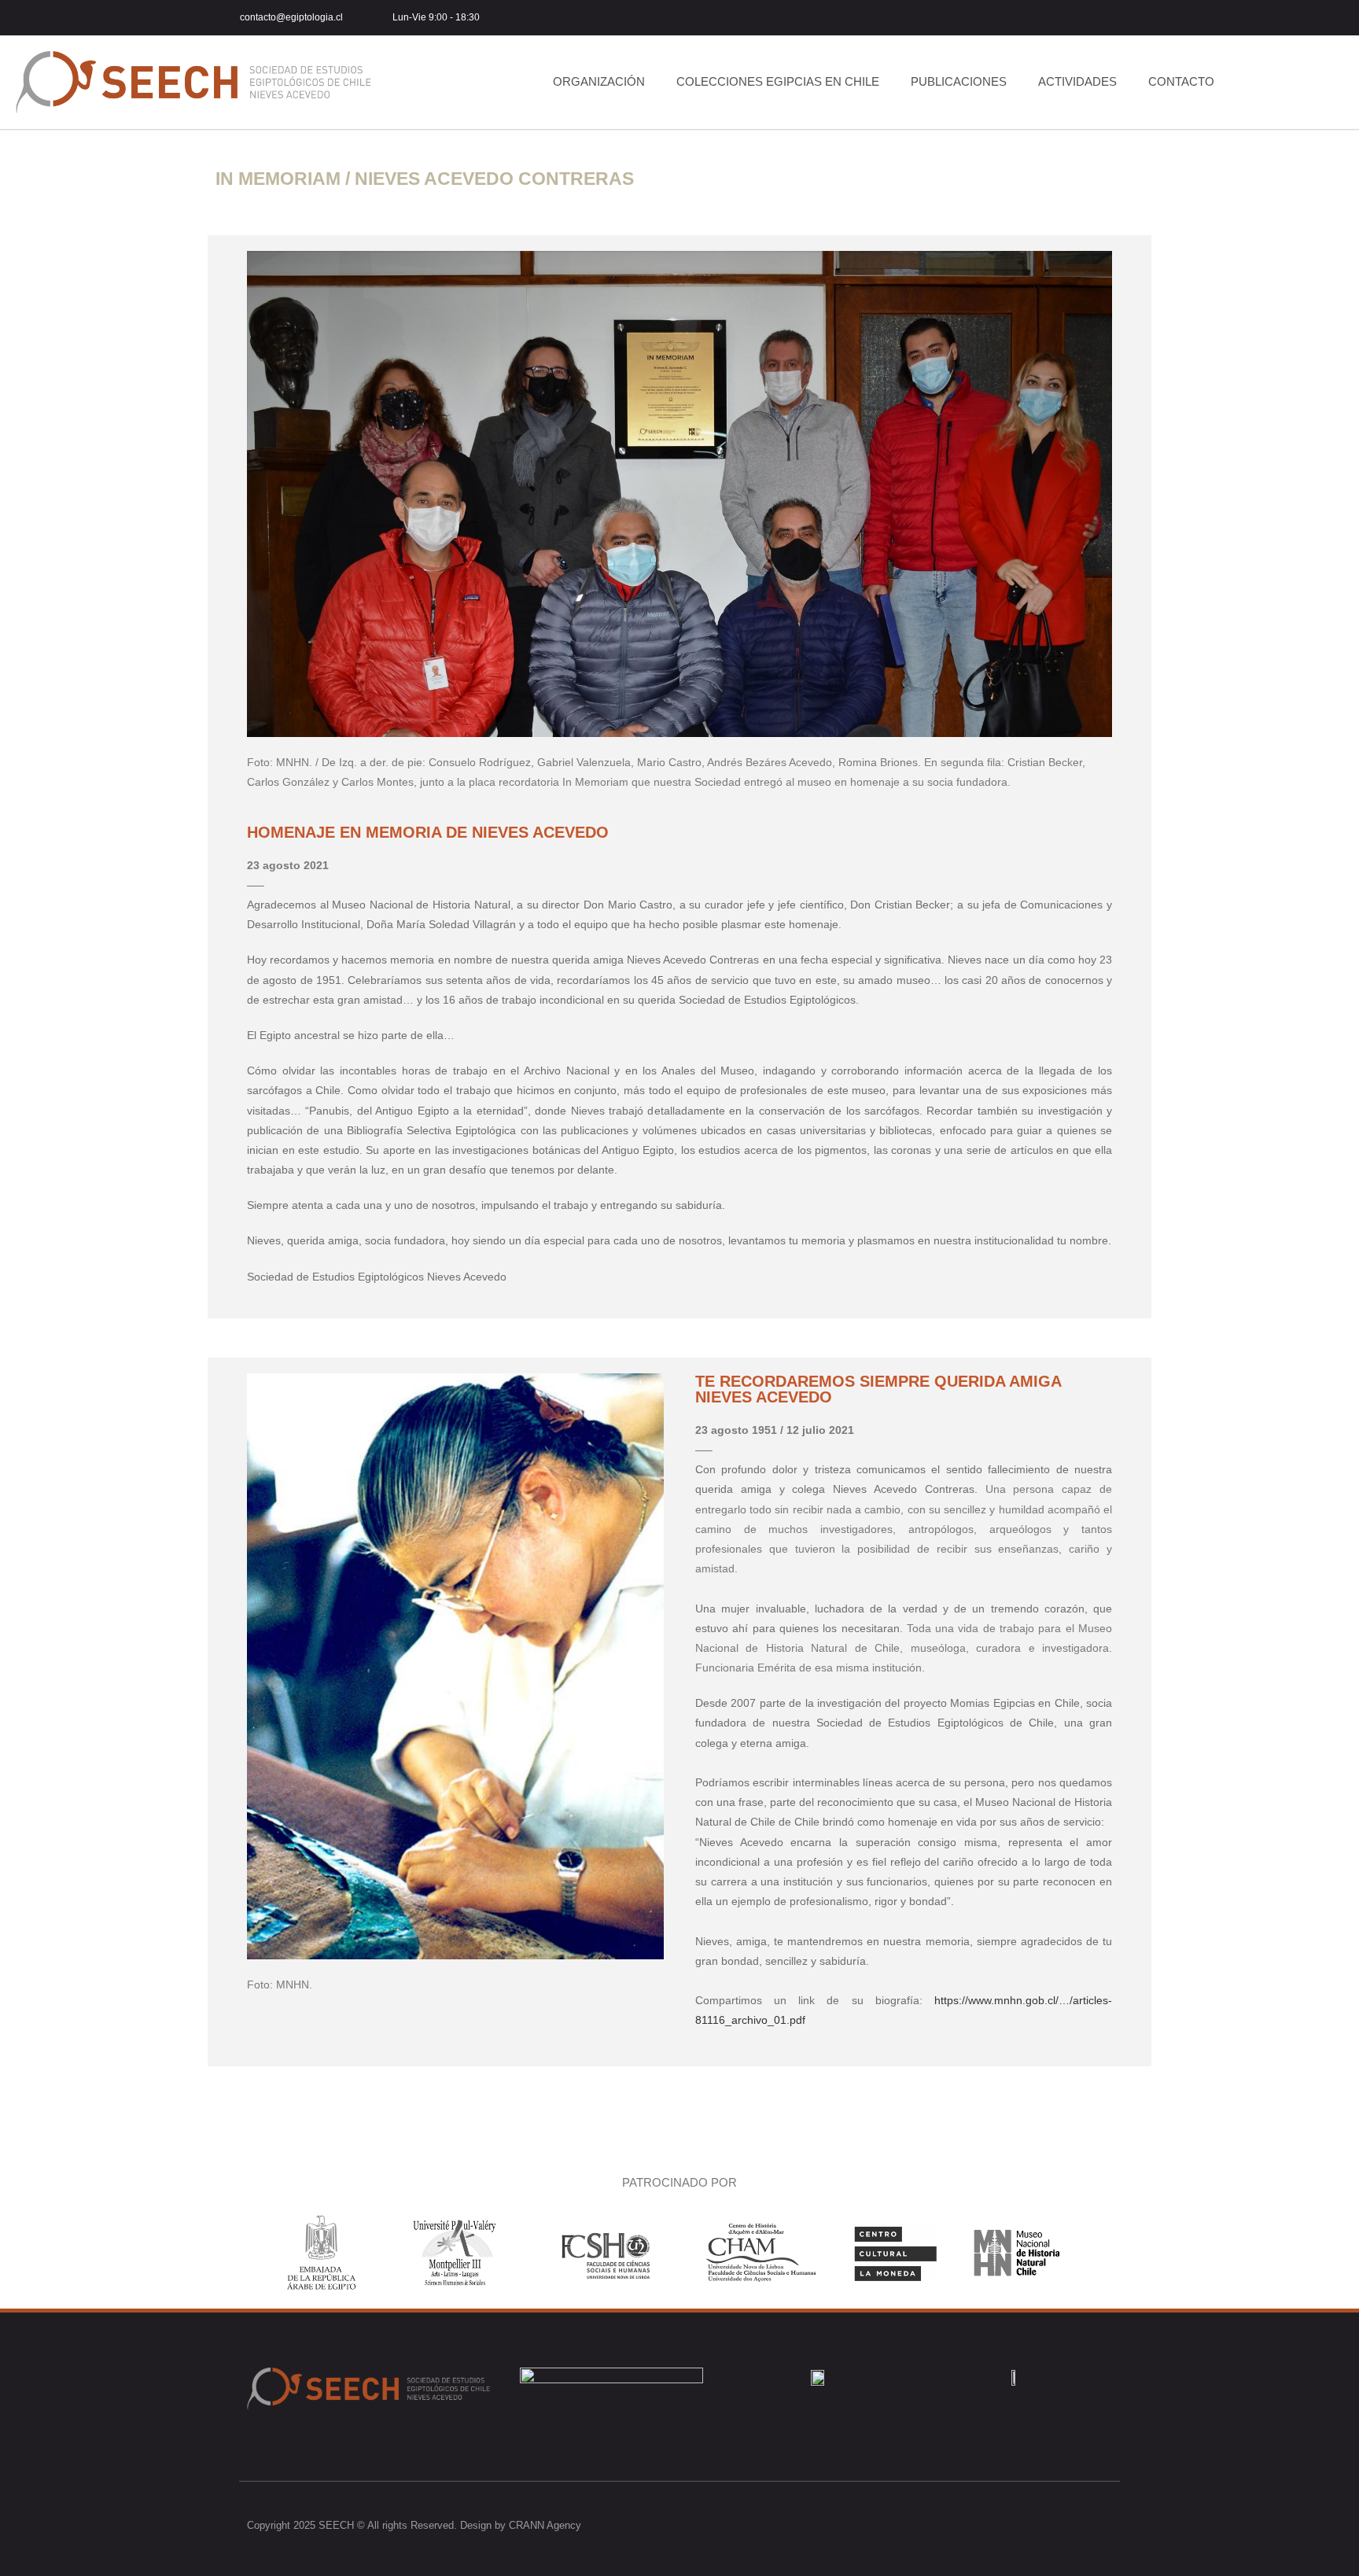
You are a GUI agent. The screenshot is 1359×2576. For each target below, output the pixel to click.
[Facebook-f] (1040, 18)
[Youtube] (1110, 18)
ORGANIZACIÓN (599, 81)
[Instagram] (1075, 18)
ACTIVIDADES (1077, 81)
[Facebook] (1006, 2525)
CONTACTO (1181, 81)
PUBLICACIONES (959, 81)
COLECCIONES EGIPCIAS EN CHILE (778, 81)
